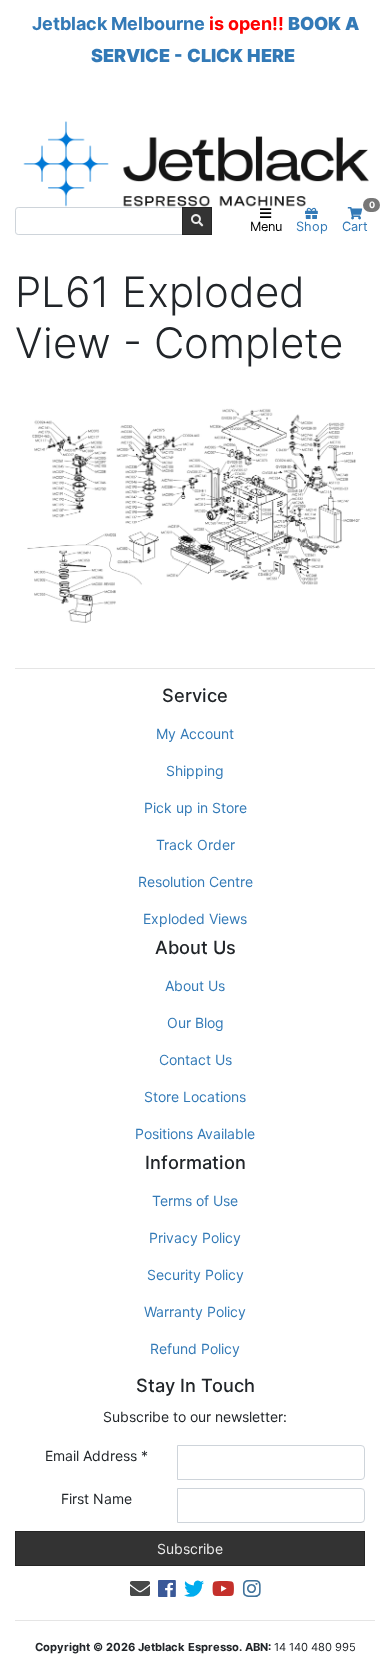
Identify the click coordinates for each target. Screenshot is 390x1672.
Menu (266, 226)
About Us (195, 985)
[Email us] (140, 1589)
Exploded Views (195, 918)
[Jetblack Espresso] (195, 163)
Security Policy (195, 1274)
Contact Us (195, 1059)
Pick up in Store (195, 807)
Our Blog (195, 1022)
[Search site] (197, 221)
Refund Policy (195, 1348)
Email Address (96, 1455)
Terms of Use (195, 1200)
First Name (96, 1498)
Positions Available (195, 1133)
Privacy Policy (195, 1237)
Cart (358, 220)
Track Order (195, 844)
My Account (195, 733)
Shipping (195, 770)
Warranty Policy (195, 1311)
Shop (312, 226)
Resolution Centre (195, 881)
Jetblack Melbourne (118, 23)
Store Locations (195, 1096)
